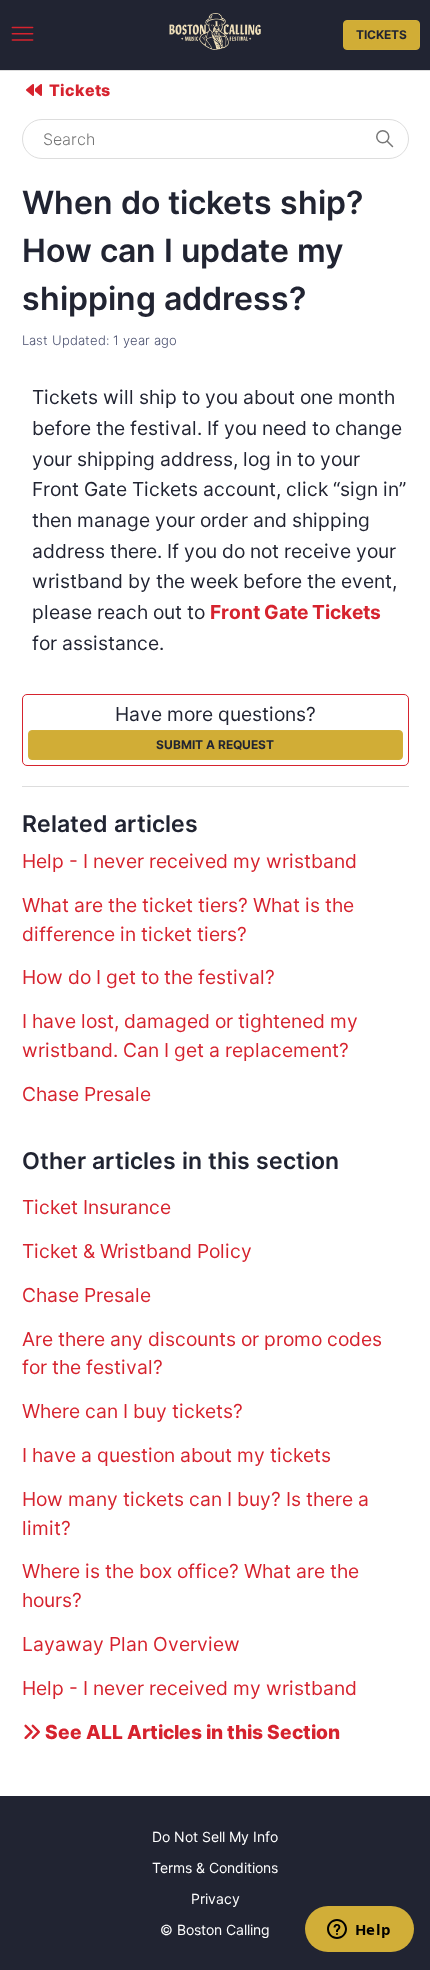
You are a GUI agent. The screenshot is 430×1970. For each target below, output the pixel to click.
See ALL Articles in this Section (190, 1732)
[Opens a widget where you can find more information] (359, 1931)
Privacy (215, 1898)
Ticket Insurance (96, 1207)
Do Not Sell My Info (215, 1836)
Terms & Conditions (215, 1867)
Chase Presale (86, 1094)
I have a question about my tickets (176, 1455)
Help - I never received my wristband (189, 861)
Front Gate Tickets (295, 612)
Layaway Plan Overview (131, 1644)
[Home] (214, 43)
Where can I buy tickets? (132, 1411)
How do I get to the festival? (148, 977)
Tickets (381, 34)
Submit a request (215, 744)
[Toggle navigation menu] (22, 34)
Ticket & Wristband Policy (137, 1251)
